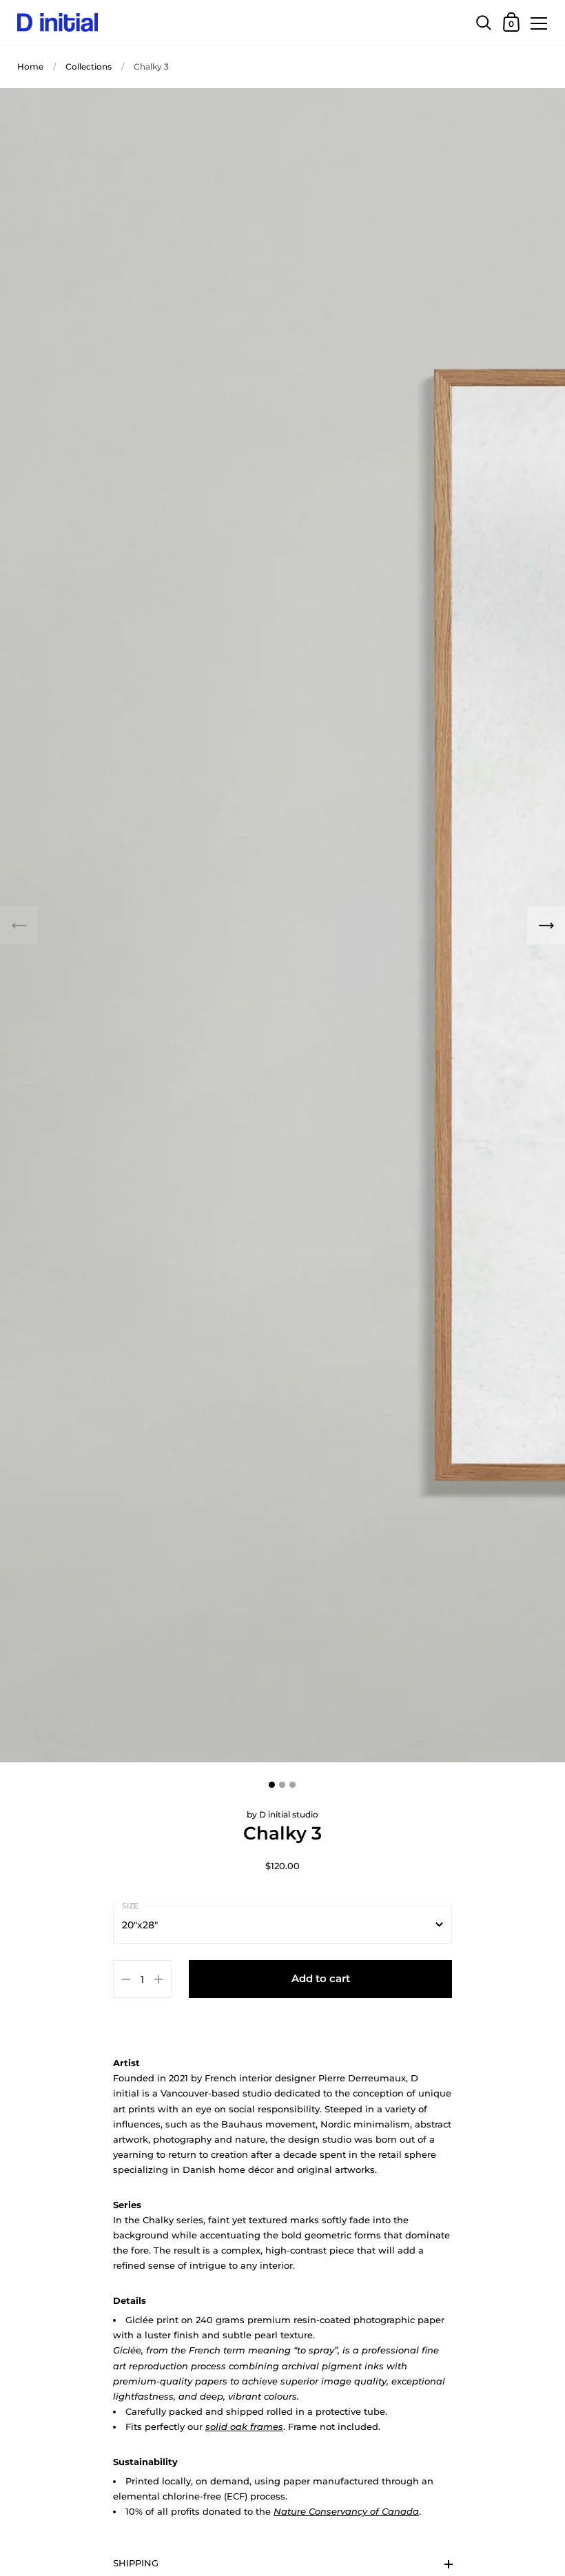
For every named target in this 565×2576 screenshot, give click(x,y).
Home (30, 66)
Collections (89, 66)
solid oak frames (244, 2426)
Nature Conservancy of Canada (346, 2511)
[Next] (546, 926)
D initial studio (289, 1814)
